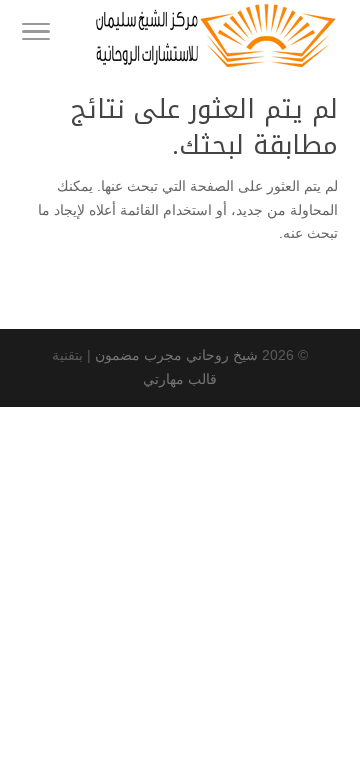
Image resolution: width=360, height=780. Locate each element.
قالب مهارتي (180, 379)
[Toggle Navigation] (36, 35)
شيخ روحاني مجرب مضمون (176, 355)
